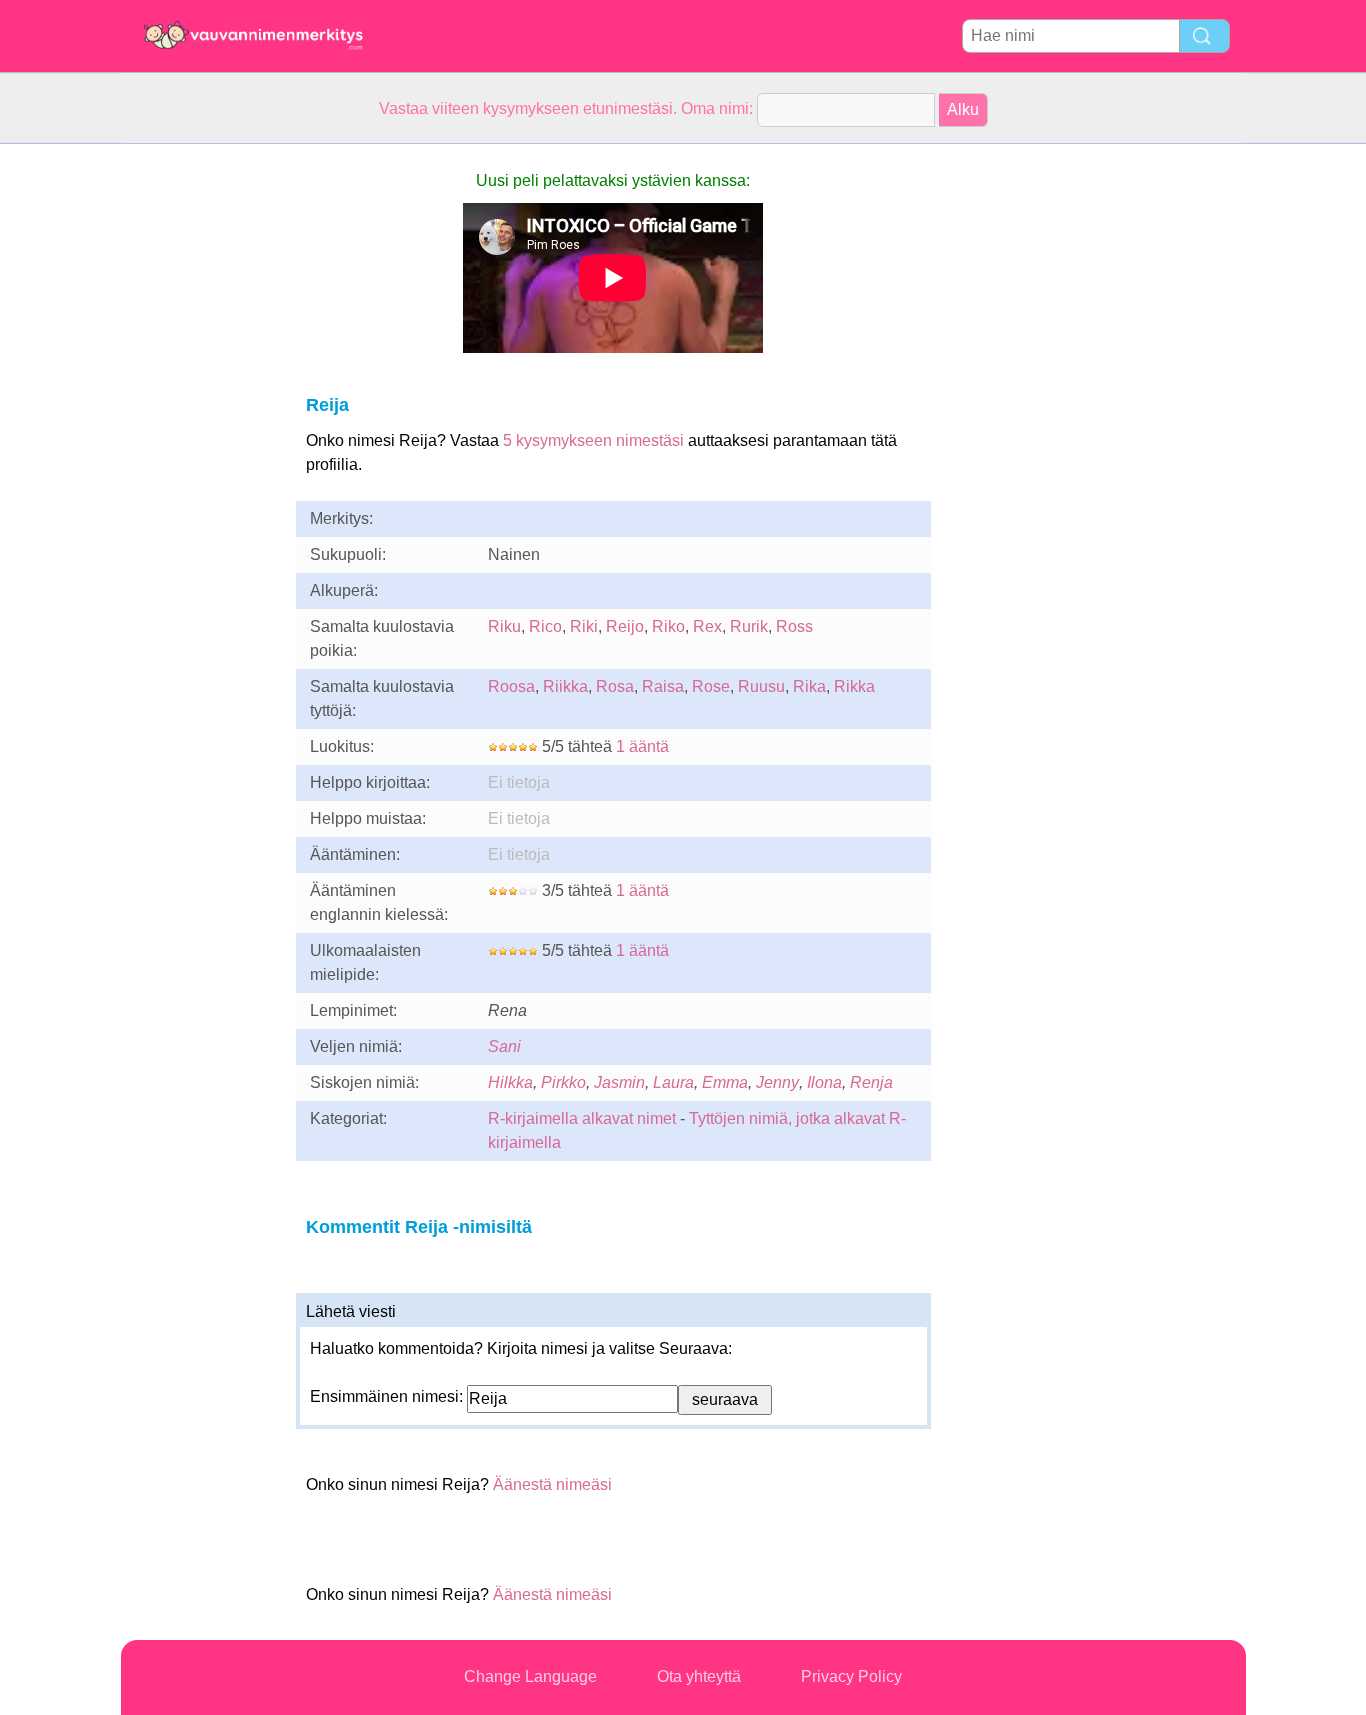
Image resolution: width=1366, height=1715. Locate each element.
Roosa (511, 686)
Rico (545, 626)
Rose (711, 686)
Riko (668, 626)
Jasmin (619, 1082)
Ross (794, 626)
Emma (725, 1082)
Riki (584, 626)
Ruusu (761, 686)
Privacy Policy (851, 1676)
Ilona (824, 1082)
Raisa (663, 686)
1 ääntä (642, 746)
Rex (707, 626)
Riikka (565, 686)
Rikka (854, 686)
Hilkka (510, 1082)
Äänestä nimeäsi (552, 1484)
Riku (504, 626)
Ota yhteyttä (699, 1676)
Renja (871, 1082)
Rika (809, 686)
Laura (673, 1082)
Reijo (625, 626)
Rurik (749, 626)
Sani (504, 1046)
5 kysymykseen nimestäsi (593, 440)
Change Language (530, 1676)
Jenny (777, 1082)
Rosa (615, 686)
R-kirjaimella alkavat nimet (582, 1118)
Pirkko (563, 1082)
